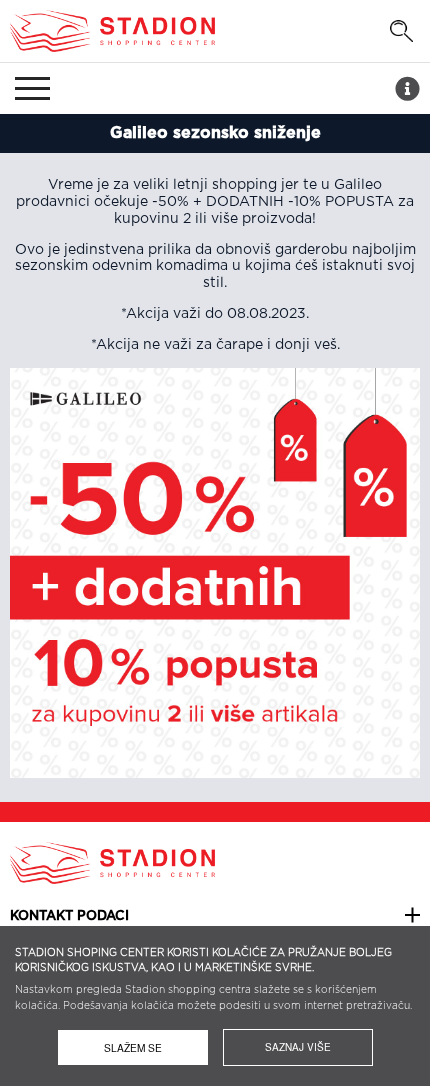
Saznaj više (298, 1047)
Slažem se (133, 1047)
